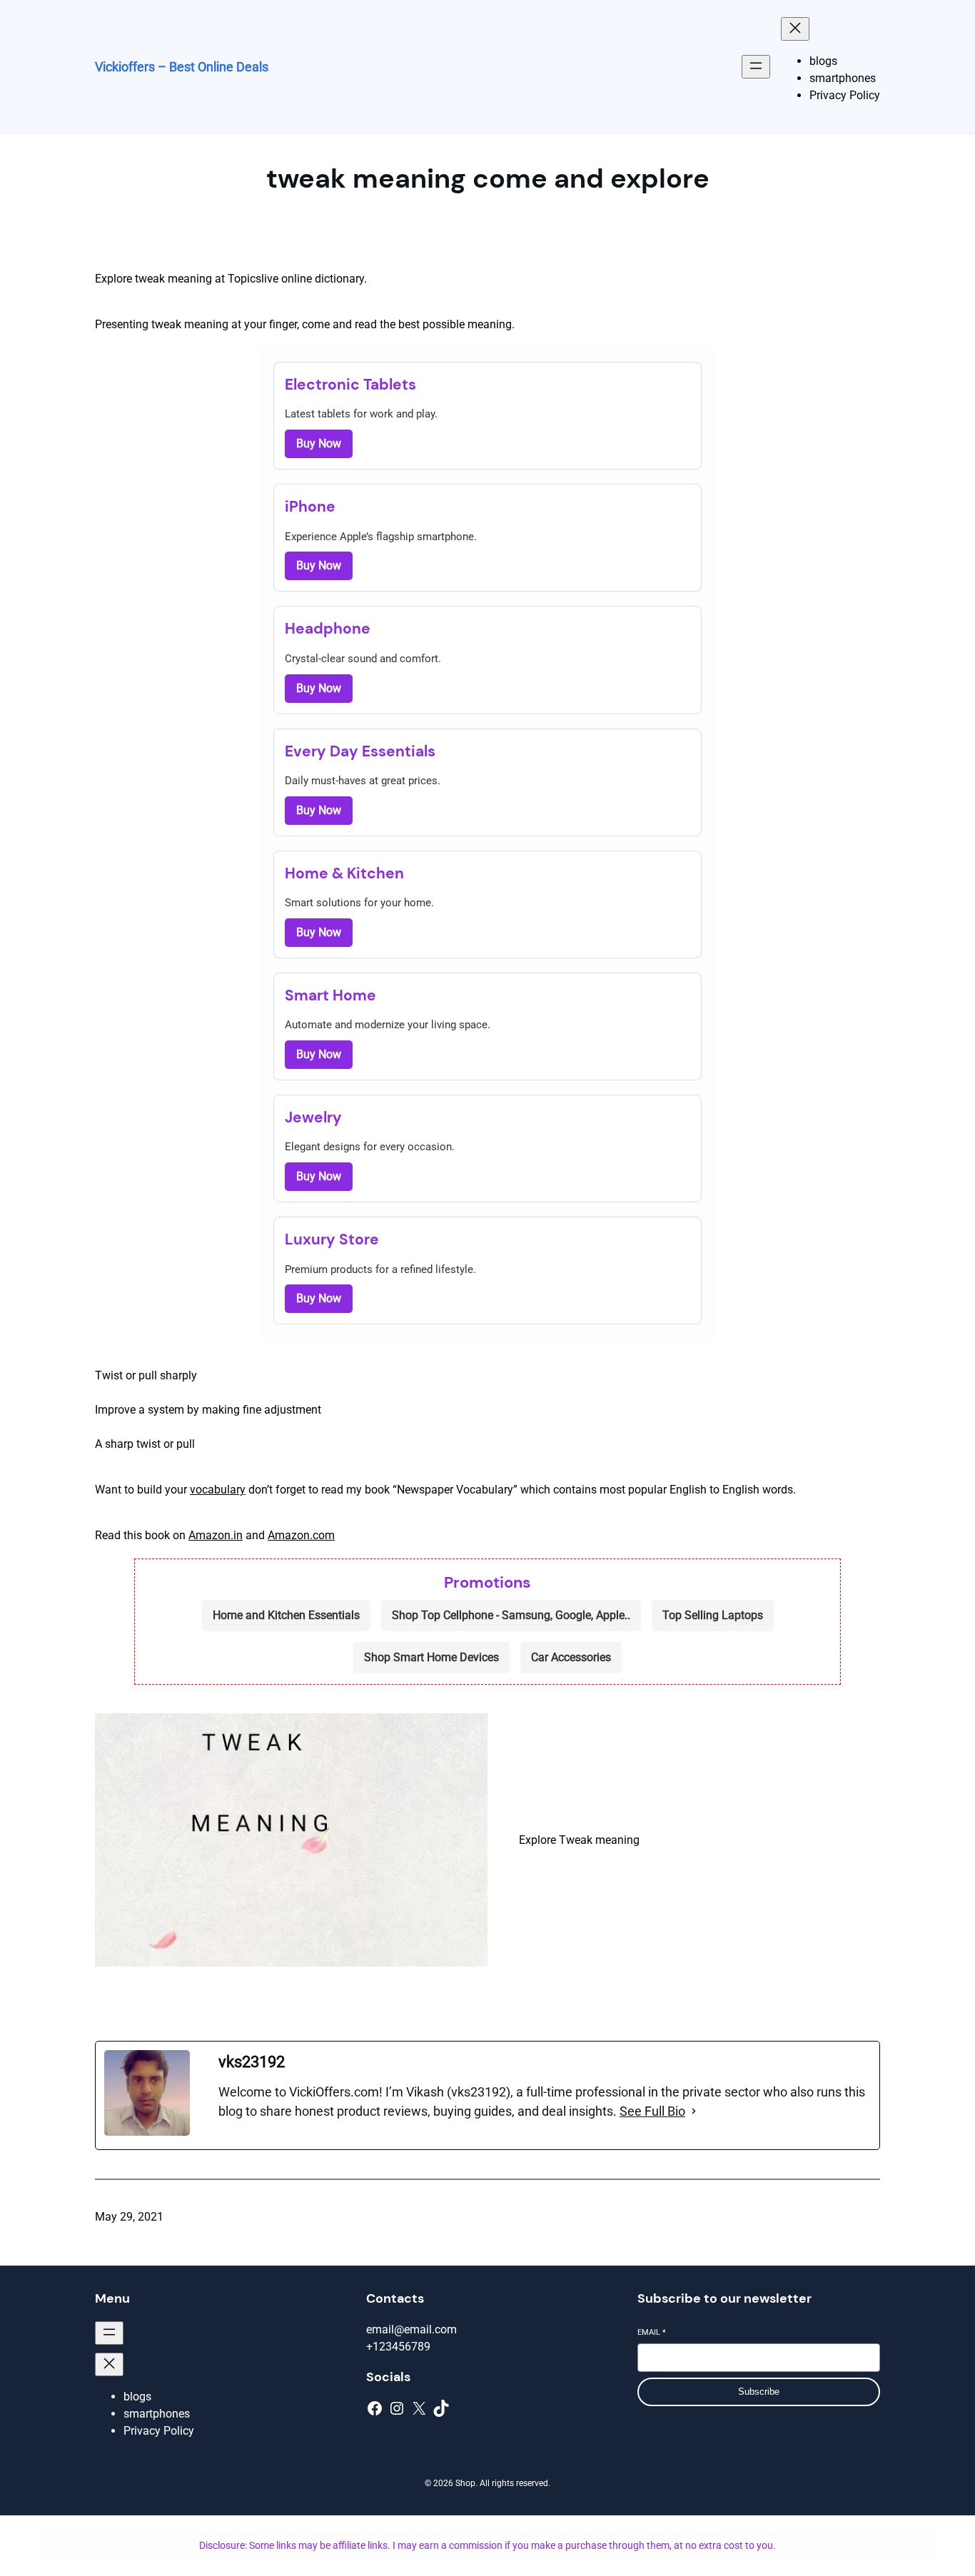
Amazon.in (216, 1535)
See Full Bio (652, 2111)
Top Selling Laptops (713, 1615)
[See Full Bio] (694, 2111)
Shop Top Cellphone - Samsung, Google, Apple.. (511, 1615)
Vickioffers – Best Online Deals (182, 67)
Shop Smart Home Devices (431, 1657)
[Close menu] (795, 29)
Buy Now (319, 443)
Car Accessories (571, 1657)
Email (652, 2332)
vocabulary (218, 1490)
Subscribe (759, 2392)
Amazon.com (301, 1535)
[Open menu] (756, 67)
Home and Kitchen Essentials (286, 1615)
